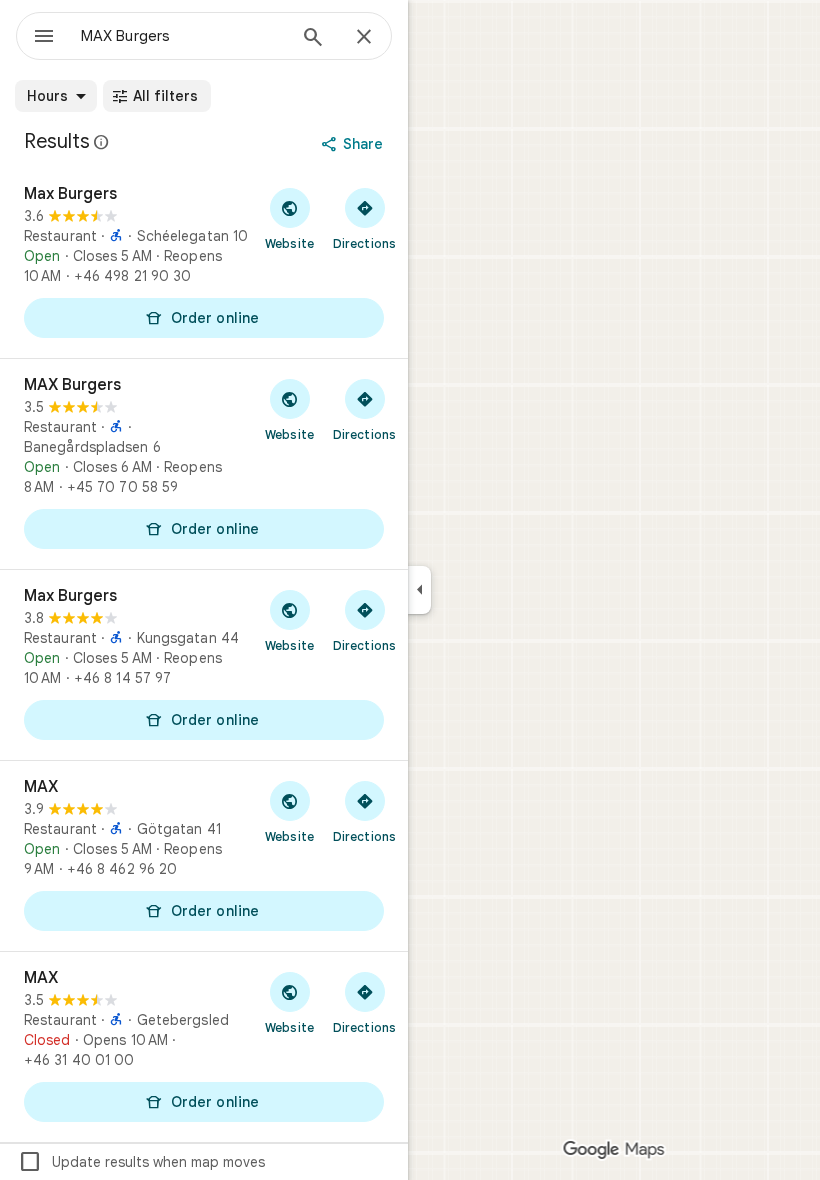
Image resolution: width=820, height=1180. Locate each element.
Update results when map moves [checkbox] (141, 1162)
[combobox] (183, 36)
